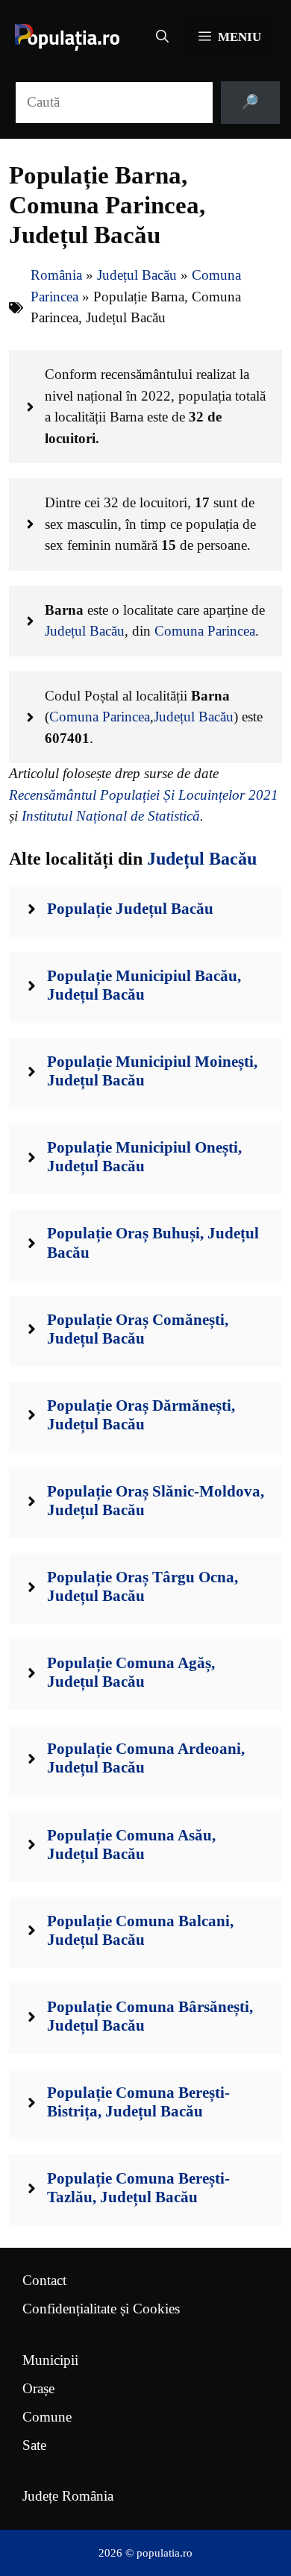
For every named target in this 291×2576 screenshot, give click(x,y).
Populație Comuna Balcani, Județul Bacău (140, 1930)
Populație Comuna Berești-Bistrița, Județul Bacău (138, 2102)
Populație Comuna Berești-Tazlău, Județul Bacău (138, 2188)
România (56, 275)
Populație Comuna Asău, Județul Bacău (131, 1845)
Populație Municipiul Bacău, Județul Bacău (144, 985)
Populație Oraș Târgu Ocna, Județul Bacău (143, 1586)
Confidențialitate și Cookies (101, 2309)
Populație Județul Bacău (130, 909)
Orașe (38, 2388)
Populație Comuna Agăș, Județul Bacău (131, 1672)
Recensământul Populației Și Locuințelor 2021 (144, 795)
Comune (47, 2417)
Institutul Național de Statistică (111, 816)
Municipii (50, 2360)
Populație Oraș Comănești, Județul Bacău (138, 1329)
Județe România (68, 2496)
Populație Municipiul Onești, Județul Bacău (144, 1157)
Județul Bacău (137, 275)
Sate (34, 2445)
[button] (162, 37)
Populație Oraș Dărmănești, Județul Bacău (141, 1415)
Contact (44, 2280)
